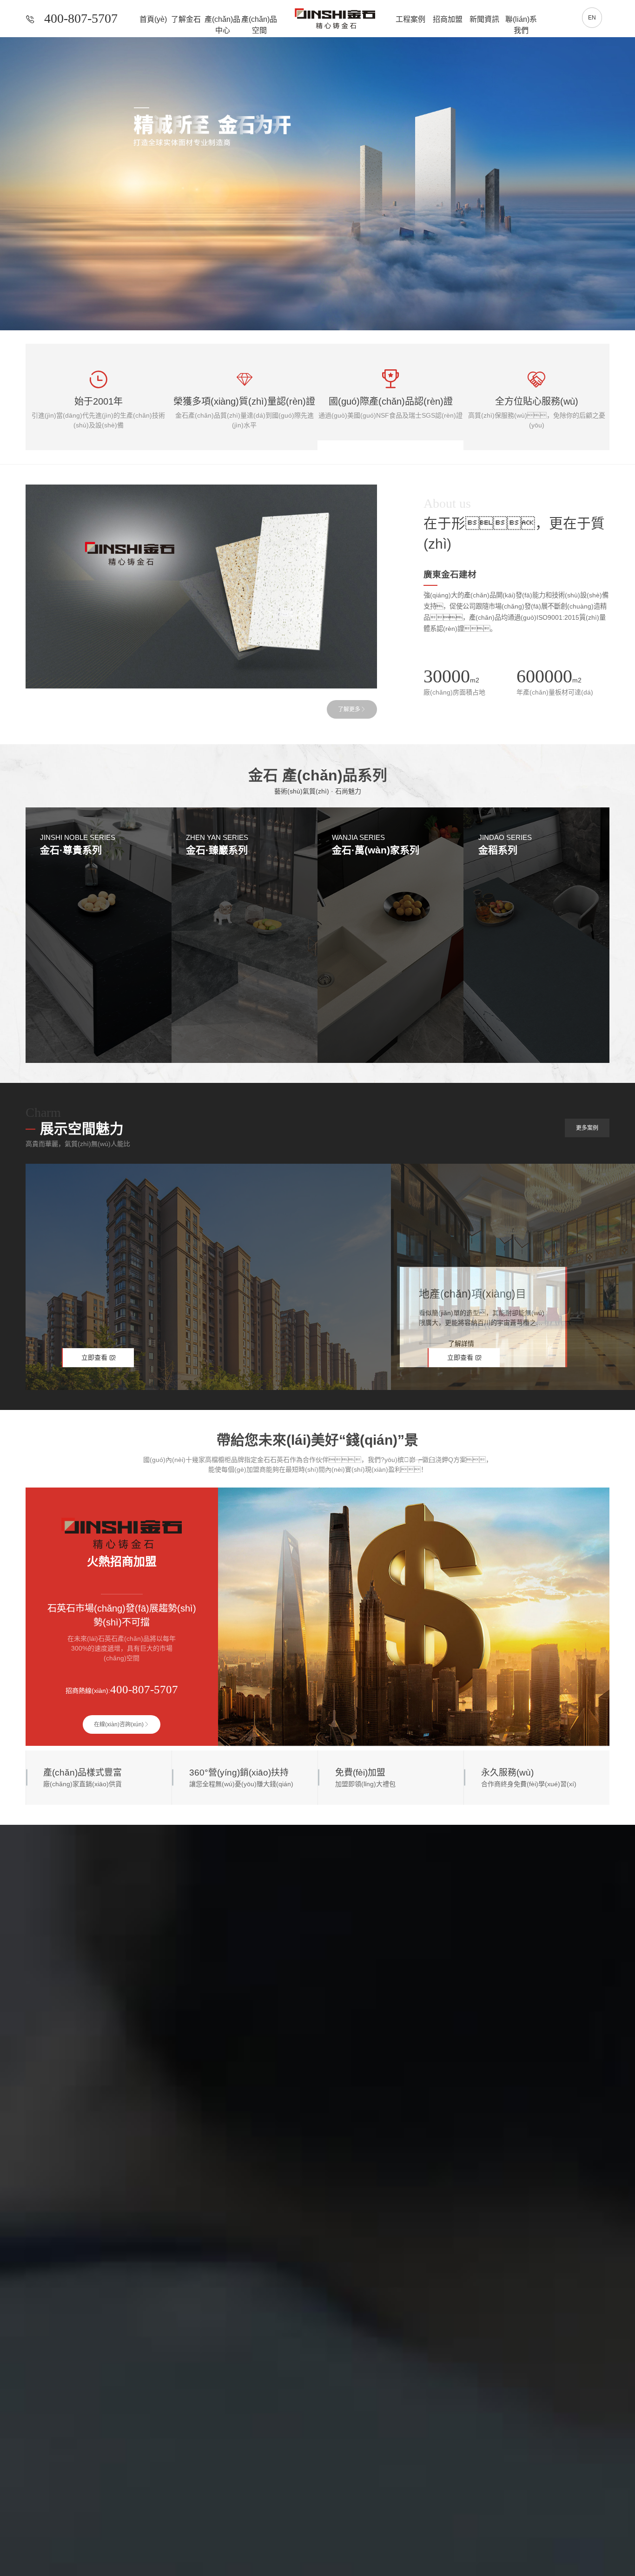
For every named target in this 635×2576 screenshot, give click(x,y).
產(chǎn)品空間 (259, 19)
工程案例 (410, 19)
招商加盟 (448, 19)
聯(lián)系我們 (521, 19)
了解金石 (186, 19)
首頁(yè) (153, 19)
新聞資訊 (484, 19)
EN (592, 18)
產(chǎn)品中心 (222, 19)
